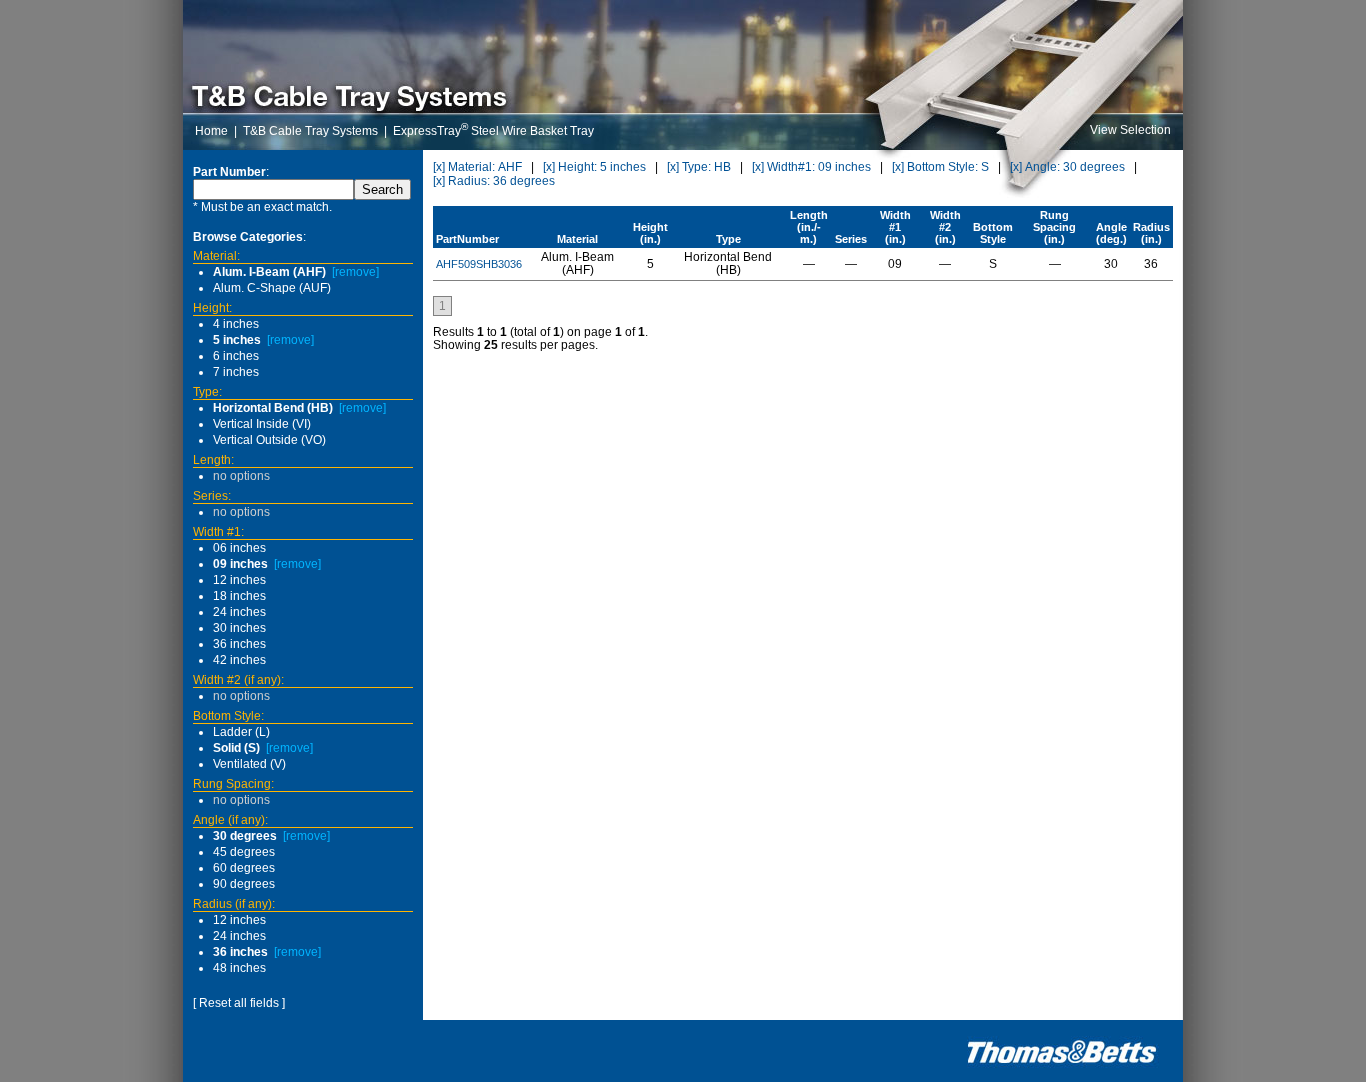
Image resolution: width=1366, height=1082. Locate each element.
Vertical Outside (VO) (269, 440)
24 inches (239, 612)
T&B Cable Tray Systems (310, 131)
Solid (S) (236, 748)
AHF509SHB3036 (479, 264)
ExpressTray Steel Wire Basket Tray (493, 131)
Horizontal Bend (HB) (273, 408)
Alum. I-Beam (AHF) (269, 272)
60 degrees (244, 868)
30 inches (239, 628)
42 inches (239, 660)
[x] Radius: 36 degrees (494, 181)
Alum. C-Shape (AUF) (272, 288)
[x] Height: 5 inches (594, 167)
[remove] (355, 272)
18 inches (239, 596)
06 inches (239, 548)
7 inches (236, 372)
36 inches (239, 644)
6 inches (236, 356)
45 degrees (244, 852)
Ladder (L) (241, 732)
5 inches (237, 340)
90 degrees (244, 884)
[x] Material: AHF (477, 167)
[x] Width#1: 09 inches (811, 167)
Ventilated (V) (249, 764)
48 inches (239, 968)
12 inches (239, 580)
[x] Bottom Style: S (940, 167)
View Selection (1130, 130)
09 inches (240, 564)
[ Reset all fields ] (239, 1003)
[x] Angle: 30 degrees (1067, 167)
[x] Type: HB (699, 167)
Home (211, 131)
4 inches (236, 324)
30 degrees (245, 836)
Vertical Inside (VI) (262, 424)
